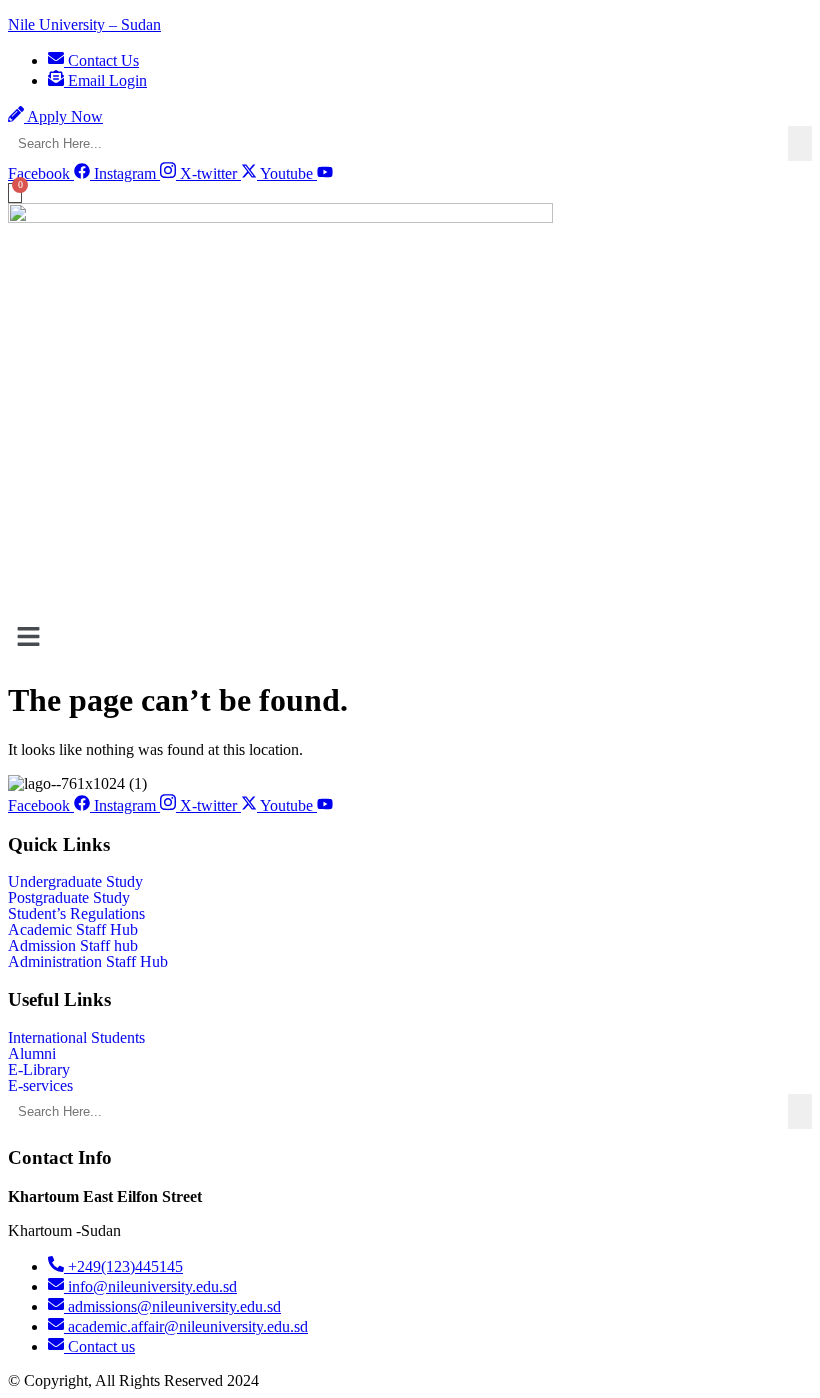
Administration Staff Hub (88, 962)
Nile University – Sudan (84, 24)
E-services (40, 1086)
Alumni (32, 1054)
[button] (410, 638)
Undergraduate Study (75, 882)
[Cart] (15, 193)
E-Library (39, 1070)
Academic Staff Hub (73, 930)
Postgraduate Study (69, 898)
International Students (76, 1038)
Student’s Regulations (76, 914)
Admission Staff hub (73, 946)
